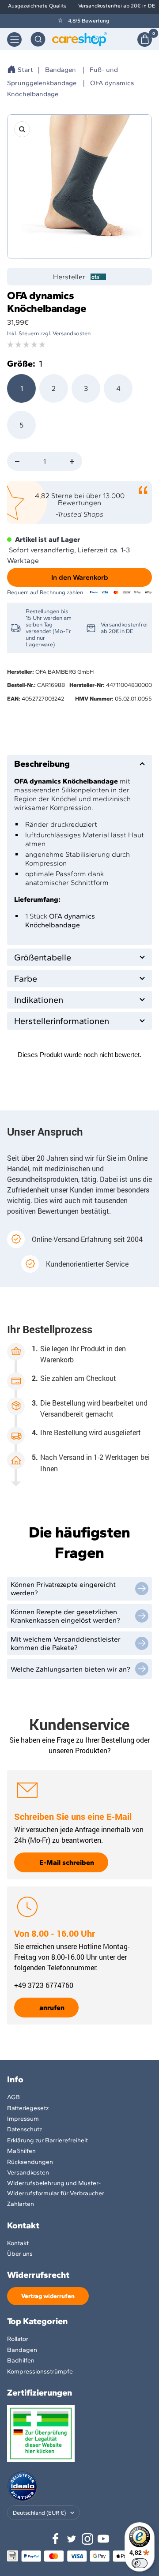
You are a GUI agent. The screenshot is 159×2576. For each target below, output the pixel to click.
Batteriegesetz (28, 2108)
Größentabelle (43, 957)
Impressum (23, 2119)
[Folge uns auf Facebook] (56, 2539)
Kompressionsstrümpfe (40, 2372)
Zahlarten (21, 2204)
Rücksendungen (30, 2162)
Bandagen (61, 70)
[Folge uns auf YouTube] (103, 2539)
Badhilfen (21, 2360)
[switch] (140, 2563)
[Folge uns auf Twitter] (72, 2539)
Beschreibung (42, 764)
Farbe (26, 979)
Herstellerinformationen (62, 1021)
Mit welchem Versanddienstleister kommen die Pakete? (66, 1643)
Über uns (20, 2254)
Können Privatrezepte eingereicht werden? (63, 1589)
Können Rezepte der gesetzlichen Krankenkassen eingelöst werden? (65, 1616)
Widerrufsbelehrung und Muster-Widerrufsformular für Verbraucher (56, 2188)
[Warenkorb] (145, 39)
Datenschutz (25, 2129)
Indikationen (39, 1000)
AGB (13, 2097)
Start (25, 70)
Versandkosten (28, 2173)
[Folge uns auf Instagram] (87, 2539)
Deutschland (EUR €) (39, 2513)
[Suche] (38, 39)
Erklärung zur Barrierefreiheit (47, 2140)
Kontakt (18, 2243)
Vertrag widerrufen (48, 2296)
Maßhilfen (21, 2151)
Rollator (18, 2339)
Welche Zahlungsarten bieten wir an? (70, 1669)
